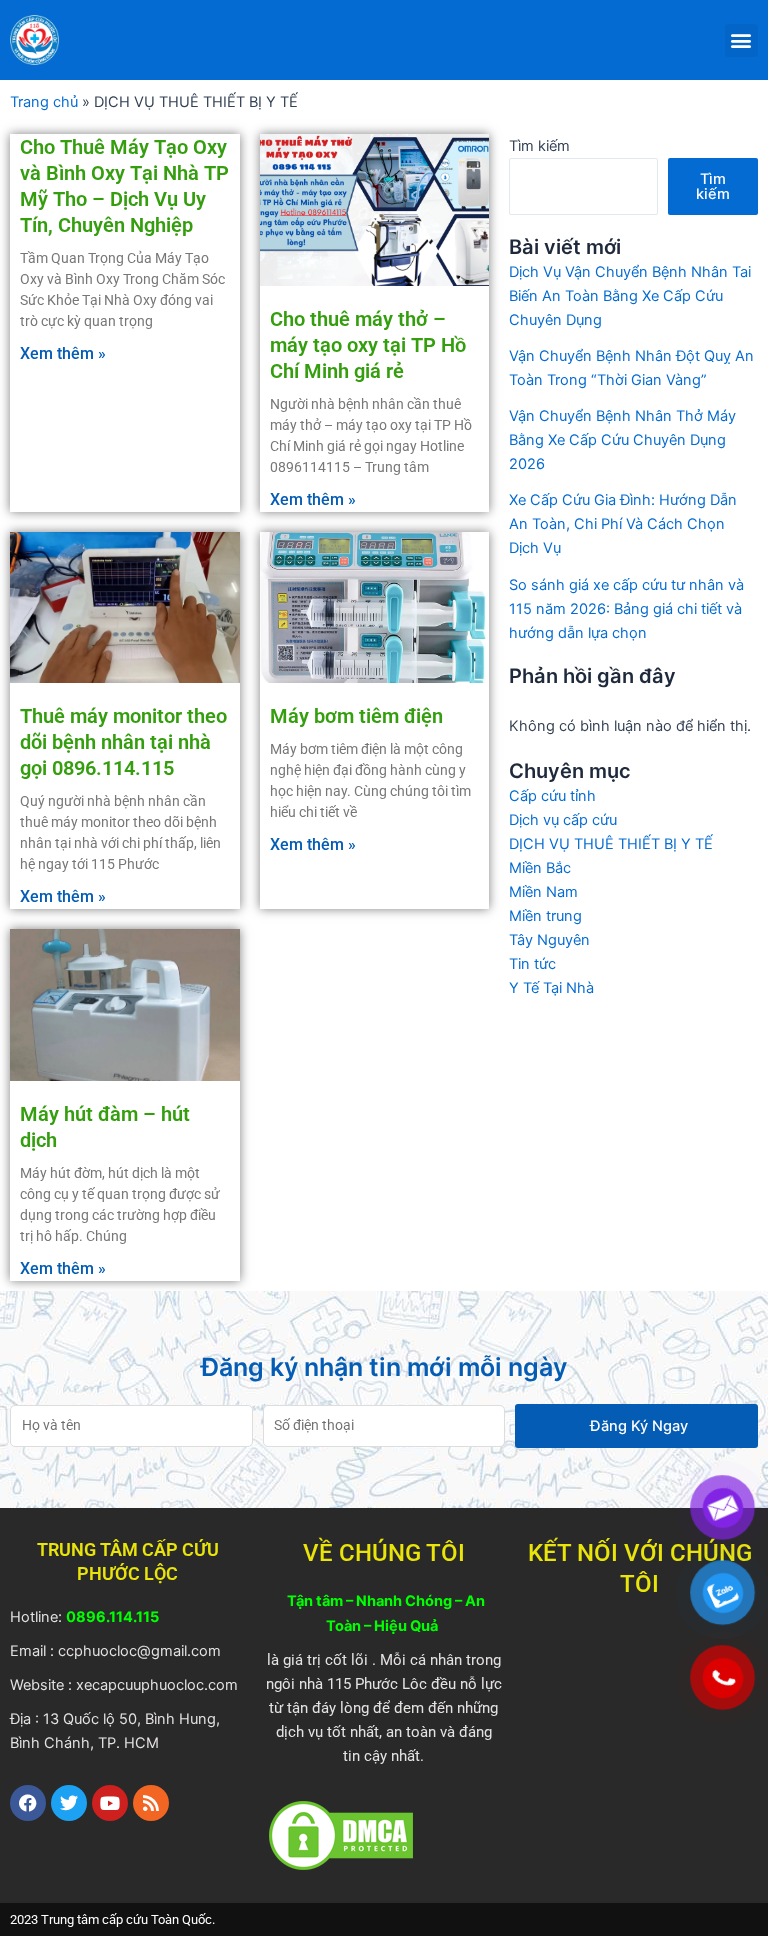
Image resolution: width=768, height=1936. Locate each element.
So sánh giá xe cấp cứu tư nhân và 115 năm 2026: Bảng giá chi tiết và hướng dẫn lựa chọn (626, 609)
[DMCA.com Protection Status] (341, 1834)
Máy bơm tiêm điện (356, 716)
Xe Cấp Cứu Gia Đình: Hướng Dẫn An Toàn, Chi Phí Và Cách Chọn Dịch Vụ (623, 524)
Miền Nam (543, 892)
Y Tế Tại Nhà (551, 988)
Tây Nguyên (549, 940)
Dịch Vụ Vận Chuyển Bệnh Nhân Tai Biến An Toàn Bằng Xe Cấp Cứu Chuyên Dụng (630, 296)
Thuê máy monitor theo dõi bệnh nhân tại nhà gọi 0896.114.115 (123, 742)
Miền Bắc (540, 868)
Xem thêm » (63, 353)
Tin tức (532, 964)
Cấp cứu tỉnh (552, 796)
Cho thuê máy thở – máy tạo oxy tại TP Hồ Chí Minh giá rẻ (368, 345)
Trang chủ (44, 102)
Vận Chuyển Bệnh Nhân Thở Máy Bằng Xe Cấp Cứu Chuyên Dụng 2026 (622, 440)
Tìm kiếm (539, 146)
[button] (741, 40)
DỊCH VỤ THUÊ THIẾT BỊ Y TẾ (611, 844)
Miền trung (545, 916)
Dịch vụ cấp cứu (563, 820)
